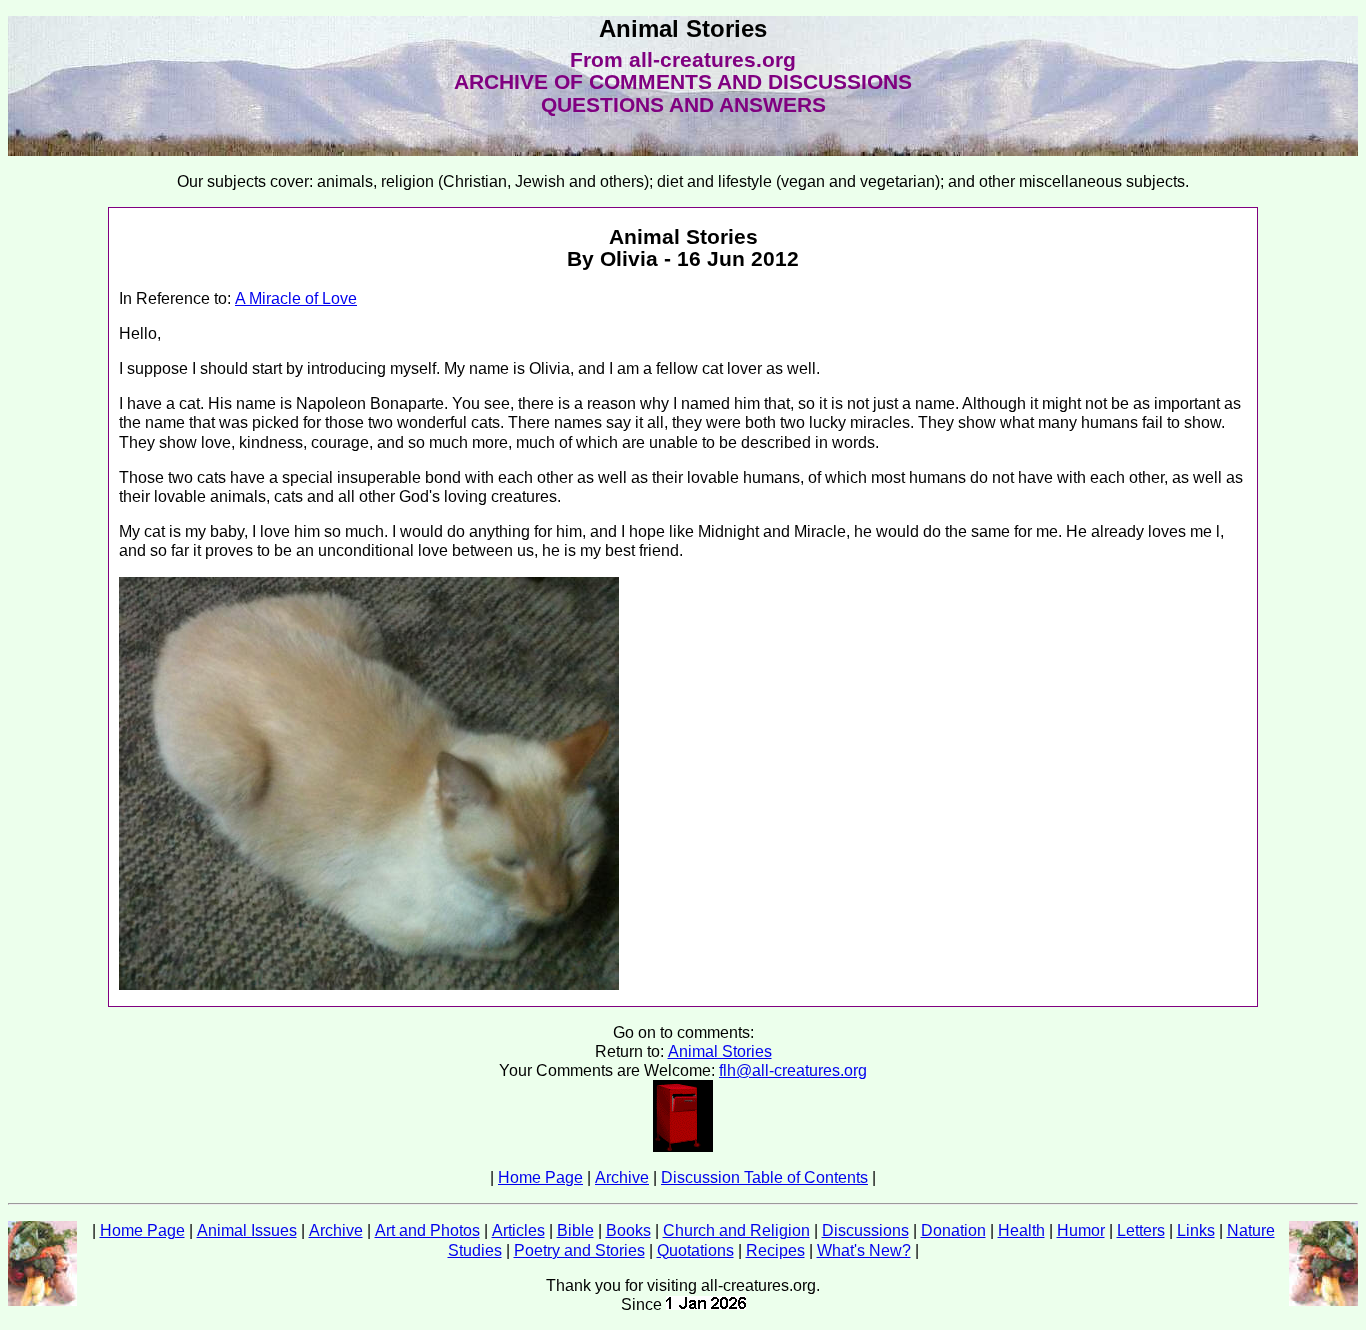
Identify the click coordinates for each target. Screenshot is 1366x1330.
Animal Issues (247, 1230)
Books (628, 1230)
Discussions (865, 1230)
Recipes (775, 1250)
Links (1196, 1230)
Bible (575, 1230)
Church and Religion (736, 1230)
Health (1021, 1230)
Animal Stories (720, 1051)
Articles (518, 1230)
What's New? (864, 1250)
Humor (1081, 1230)
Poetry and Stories (579, 1250)
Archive (622, 1177)
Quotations (695, 1250)
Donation (953, 1230)
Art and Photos (427, 1230)
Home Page (540, 1177)
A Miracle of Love (296, 298)
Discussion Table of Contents (764, 1177)
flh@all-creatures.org (793, 1070)
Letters (1141, 1230)
